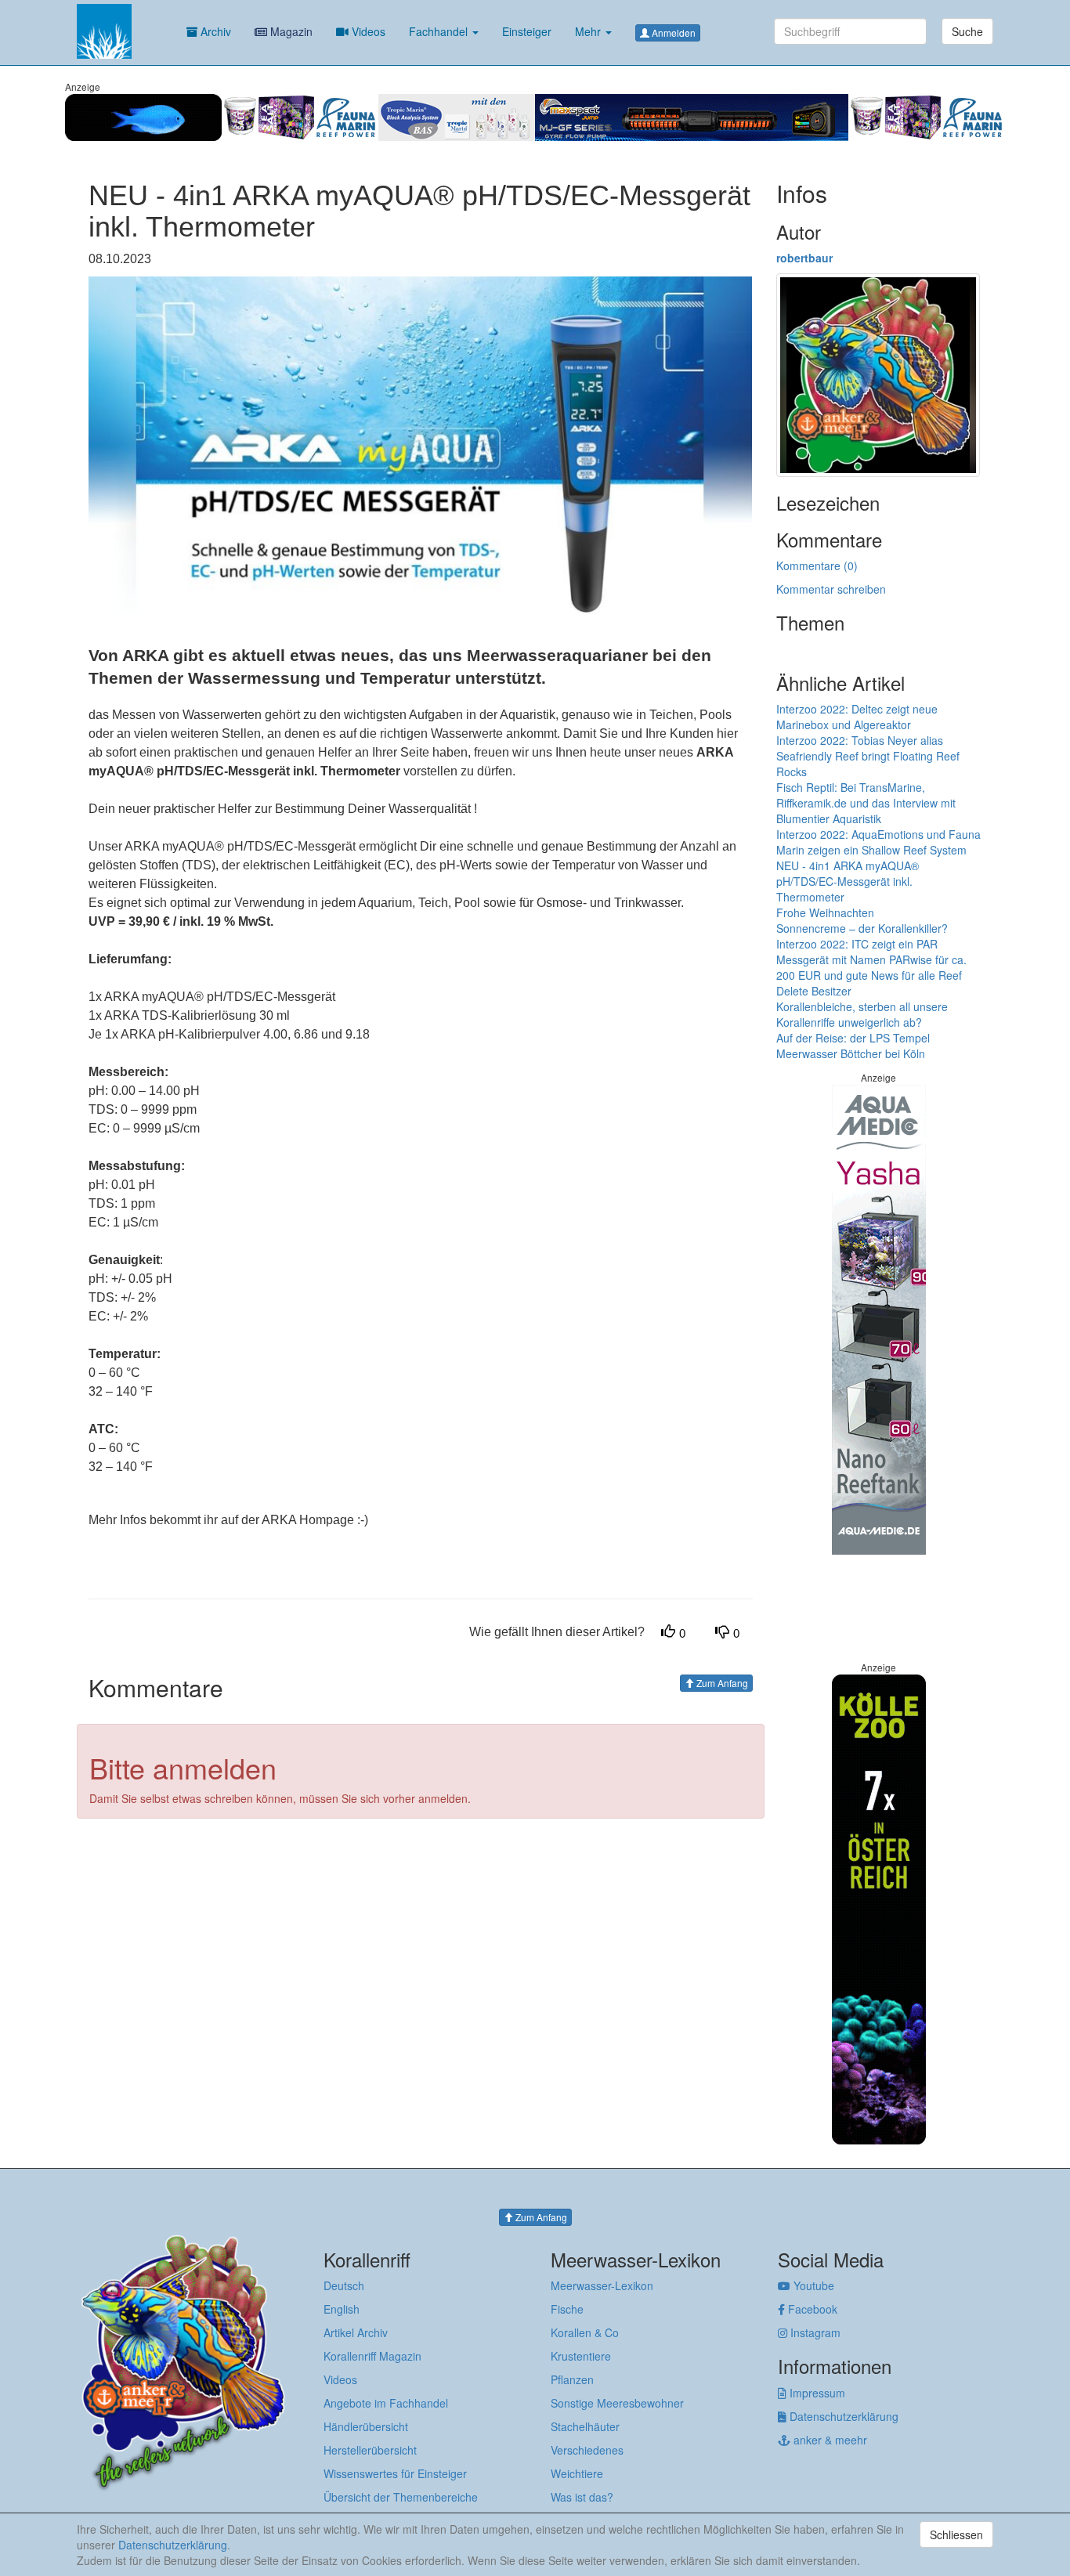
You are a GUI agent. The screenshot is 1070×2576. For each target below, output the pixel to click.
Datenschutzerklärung (842, 2416)
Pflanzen (572, 2379)
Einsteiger (527, 31)
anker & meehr (829, 2440)
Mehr (589, 31)
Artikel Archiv (356, 2332)
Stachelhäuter (585, 2426)
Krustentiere (581, 2356)
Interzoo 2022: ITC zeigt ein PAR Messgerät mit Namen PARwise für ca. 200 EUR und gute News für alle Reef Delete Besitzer (871, 967)
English (342, 2309)
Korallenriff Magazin (372, 2356)
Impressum (816, 2393)
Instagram (814, 2332)
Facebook (811, 2309)
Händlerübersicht (366, 2426)
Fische (567, 2309)
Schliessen (956, 2534)
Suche (967, 31)
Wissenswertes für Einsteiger (395, 2473)
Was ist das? (582, 2497)
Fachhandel (440, 31)
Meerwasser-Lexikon (602, 2285)
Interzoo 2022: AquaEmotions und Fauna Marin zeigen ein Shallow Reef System (878, 842)
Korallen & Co (585, 2332)
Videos (367, 31)
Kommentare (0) (817, 565)
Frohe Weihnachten (825, 912)
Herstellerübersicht (370, 2450)
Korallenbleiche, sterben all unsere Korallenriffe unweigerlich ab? (862, 1014)
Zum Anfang (721, 1683)
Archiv (214, 31)
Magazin (290, 31)
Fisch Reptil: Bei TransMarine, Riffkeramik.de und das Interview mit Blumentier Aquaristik (866, 803)
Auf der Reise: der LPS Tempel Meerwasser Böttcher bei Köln (853, 1046)
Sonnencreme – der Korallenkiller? (862, 928)
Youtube (812, 2285)
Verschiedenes (587, 2450)
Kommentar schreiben (831, 589)
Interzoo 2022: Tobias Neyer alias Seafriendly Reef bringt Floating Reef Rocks (868, 756)
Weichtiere (577, 2473)
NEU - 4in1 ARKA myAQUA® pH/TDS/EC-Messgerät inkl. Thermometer (848, 881)
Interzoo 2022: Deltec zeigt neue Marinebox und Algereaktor (857, 717)
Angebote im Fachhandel (386, 2403)
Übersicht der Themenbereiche (401, 2497)
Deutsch (344, 2285)
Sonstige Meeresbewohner (617, 2403)
